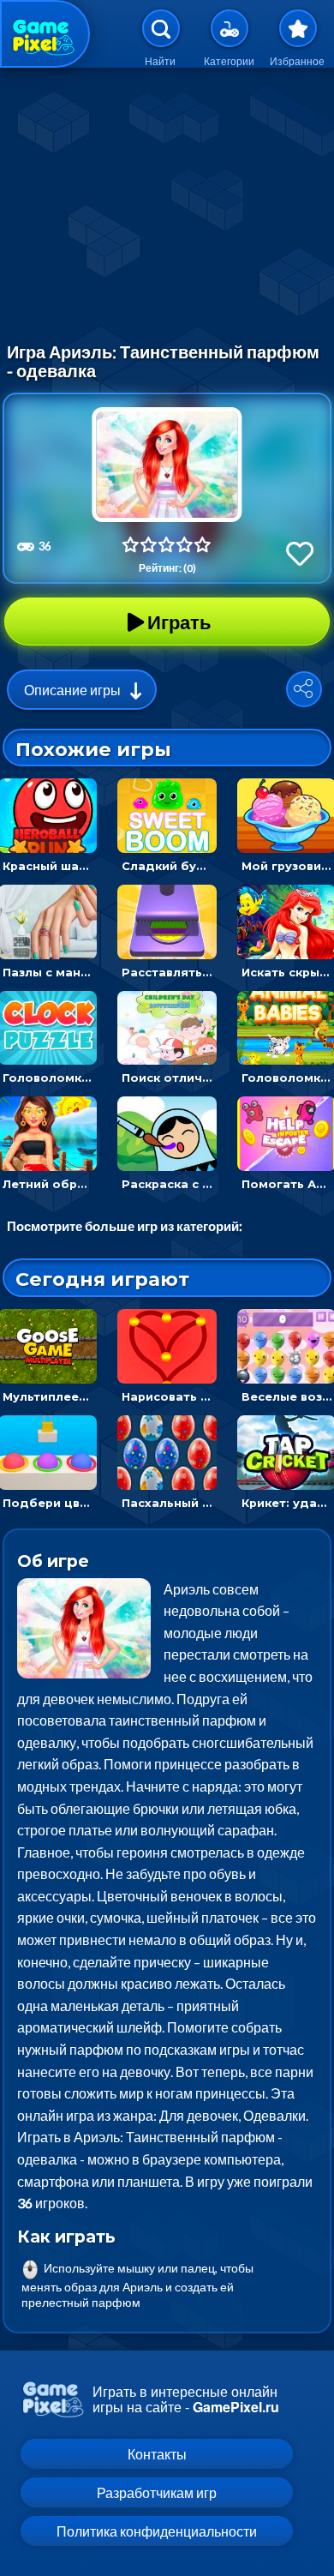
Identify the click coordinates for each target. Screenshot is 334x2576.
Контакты (157, 2454)
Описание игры (72, 690)
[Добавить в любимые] (300, 553)
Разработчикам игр (157, 2492)
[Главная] (45, 34)
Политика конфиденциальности (157, 2531)
